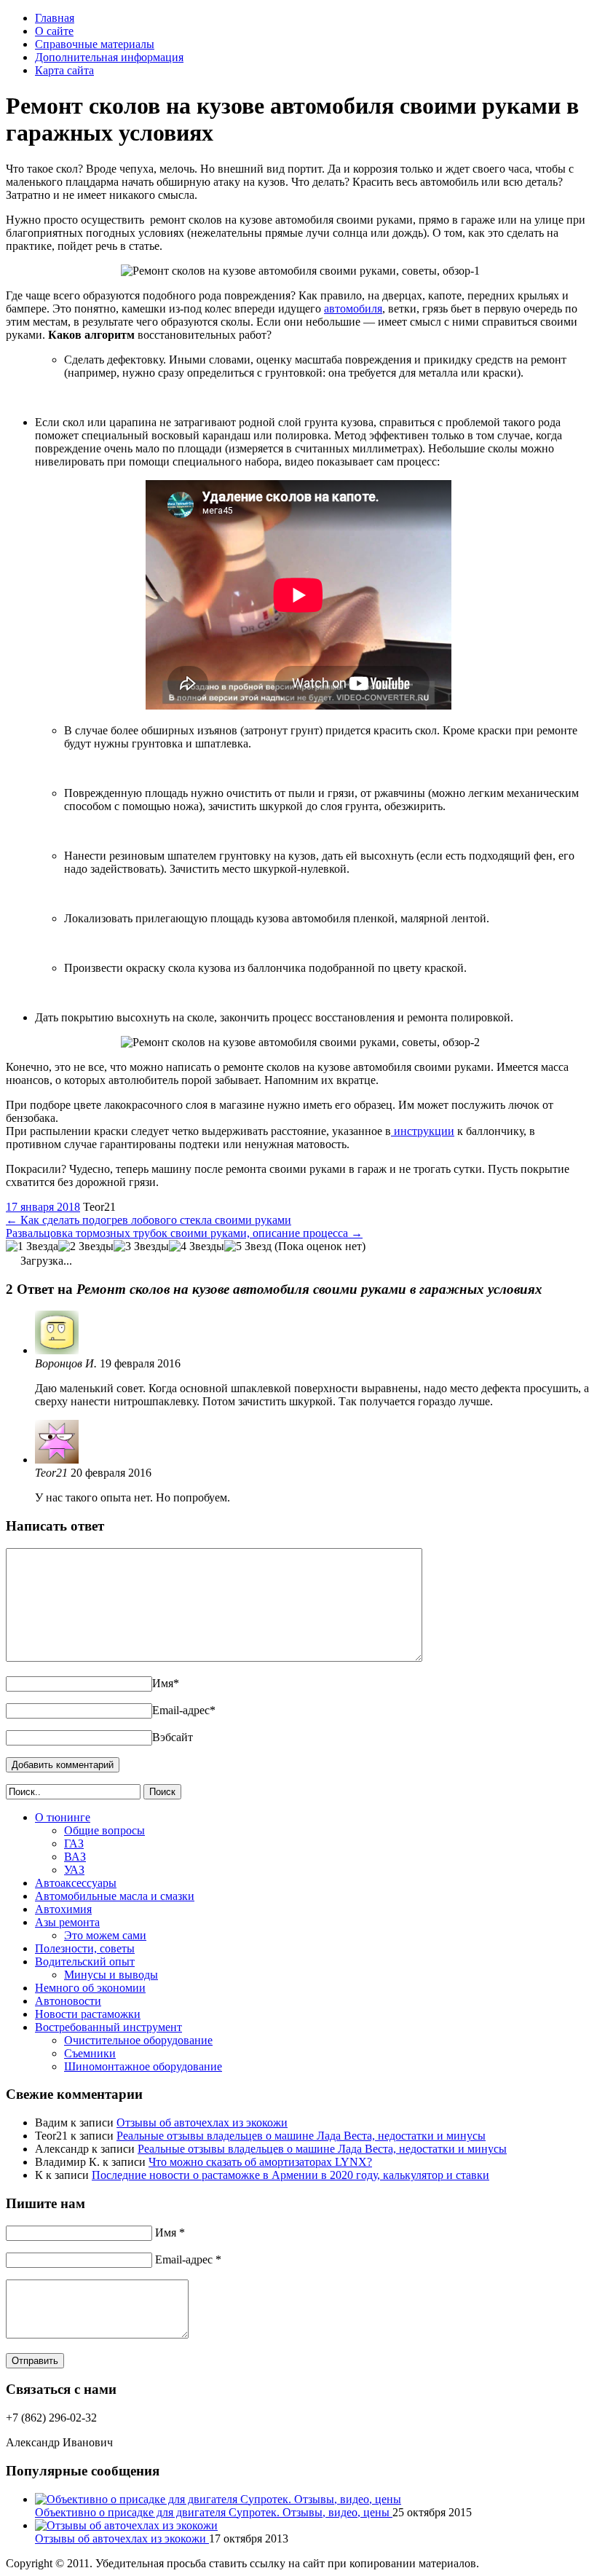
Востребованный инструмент (108, 2027)
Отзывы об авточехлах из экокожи (202, 2123)
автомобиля (353, 309)
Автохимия (63, 1909)
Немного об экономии (90, 1988)
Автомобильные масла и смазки (115, 1896)
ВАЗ (75, 1857)
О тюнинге (63, 1817)
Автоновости (68, 2001)
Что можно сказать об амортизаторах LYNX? (260, 2162)
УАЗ (74, 1870)
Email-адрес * (188, 2259)
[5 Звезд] (248, 1246)
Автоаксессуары (76, 1883)
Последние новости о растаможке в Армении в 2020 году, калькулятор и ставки (290, 2175)
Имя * (170, 2233)
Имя (166, 1683)
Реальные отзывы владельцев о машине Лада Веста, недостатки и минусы (301, 2136)
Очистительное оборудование (138, 2040)
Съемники (90, 2053)
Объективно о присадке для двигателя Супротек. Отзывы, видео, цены (214, 2512)
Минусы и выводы (111, 1975)
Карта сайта (64, 70)
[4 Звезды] (197, 1246)
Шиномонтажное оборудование (143, 2066)
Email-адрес (184, 1710)
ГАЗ (74, 1843)
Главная (55, 18)
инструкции (423, 1131)
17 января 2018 (43, 1207)
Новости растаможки (88, 2014)
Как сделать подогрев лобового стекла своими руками (149, 1220)
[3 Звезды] (141, 1246)
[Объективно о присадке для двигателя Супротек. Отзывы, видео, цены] (218, 2499)
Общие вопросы (104, 1830)
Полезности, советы (85, 1948)
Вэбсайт (173, 1737)
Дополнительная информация (109, 57)
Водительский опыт (85, 1962)
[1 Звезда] (32, 1246)
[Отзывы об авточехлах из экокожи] (126, 2525)
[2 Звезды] (86, 1246)
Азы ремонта (67, 1922)
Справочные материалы (95, 44)
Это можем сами (105, 1935)
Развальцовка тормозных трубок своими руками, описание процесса (184, 1233)
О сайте (54, 31)
